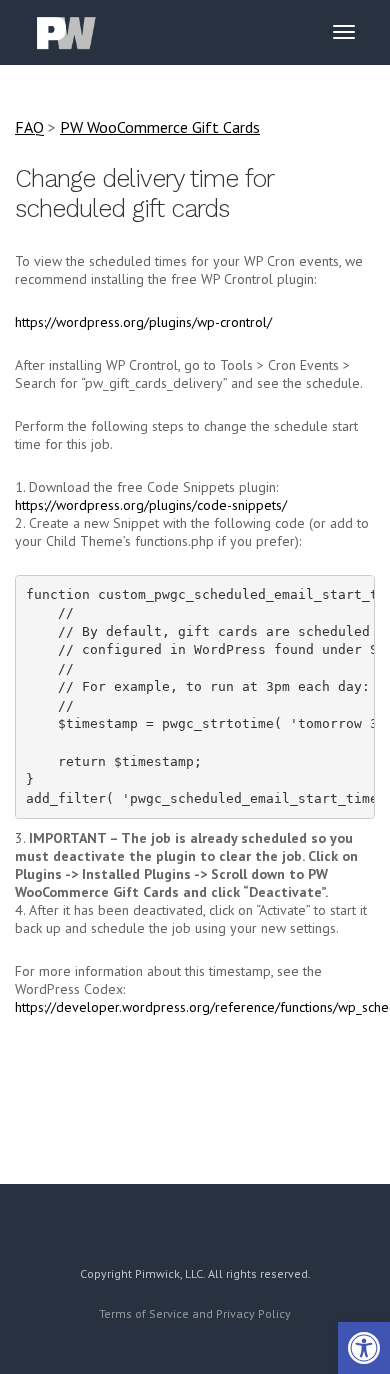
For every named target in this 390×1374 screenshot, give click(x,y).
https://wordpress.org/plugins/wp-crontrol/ (143, 322)
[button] (364, 1348)
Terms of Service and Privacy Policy (195, 1313)
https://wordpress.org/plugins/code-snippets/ (151, 505)
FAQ (29, 127)
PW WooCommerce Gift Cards (160, 127)
